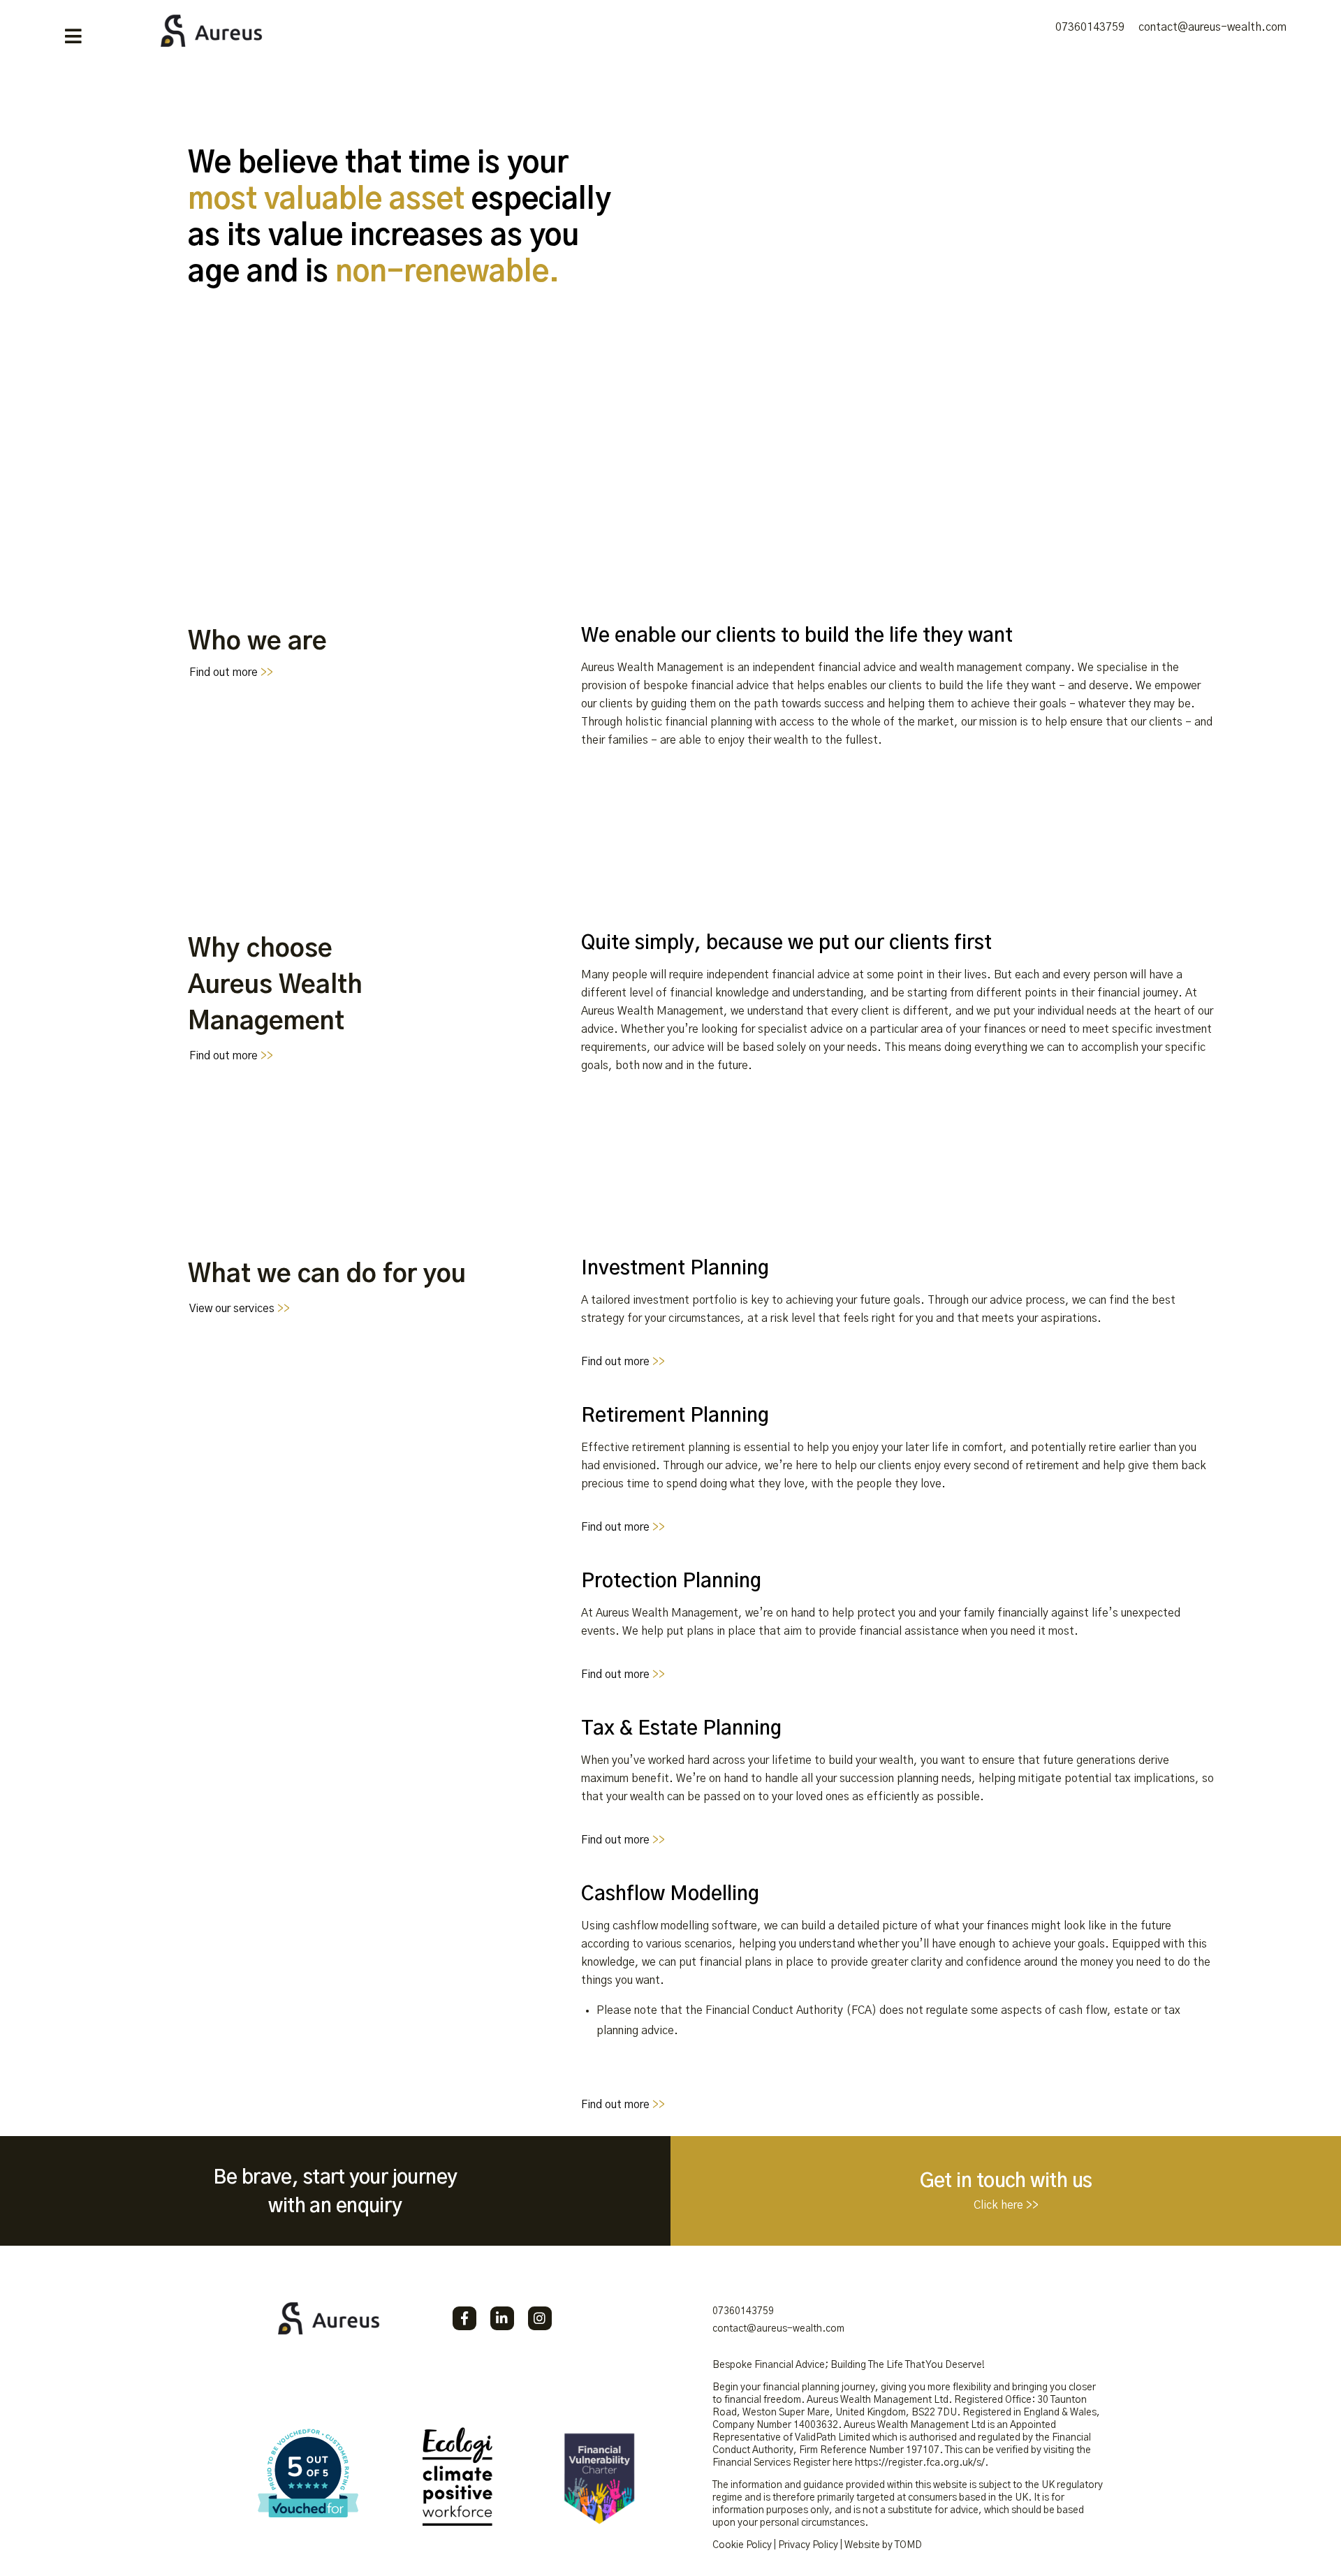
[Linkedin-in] (502, 2318)
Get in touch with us (1006, 2181)
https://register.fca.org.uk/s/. (922, 2463)
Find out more (231, 672)
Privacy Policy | (810, 2545)
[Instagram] (540, 2318)
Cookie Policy (742, 2545)
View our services (240, 1309)
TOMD (908, 2545)
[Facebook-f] (464, 2318)
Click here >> (1006, 2205)
